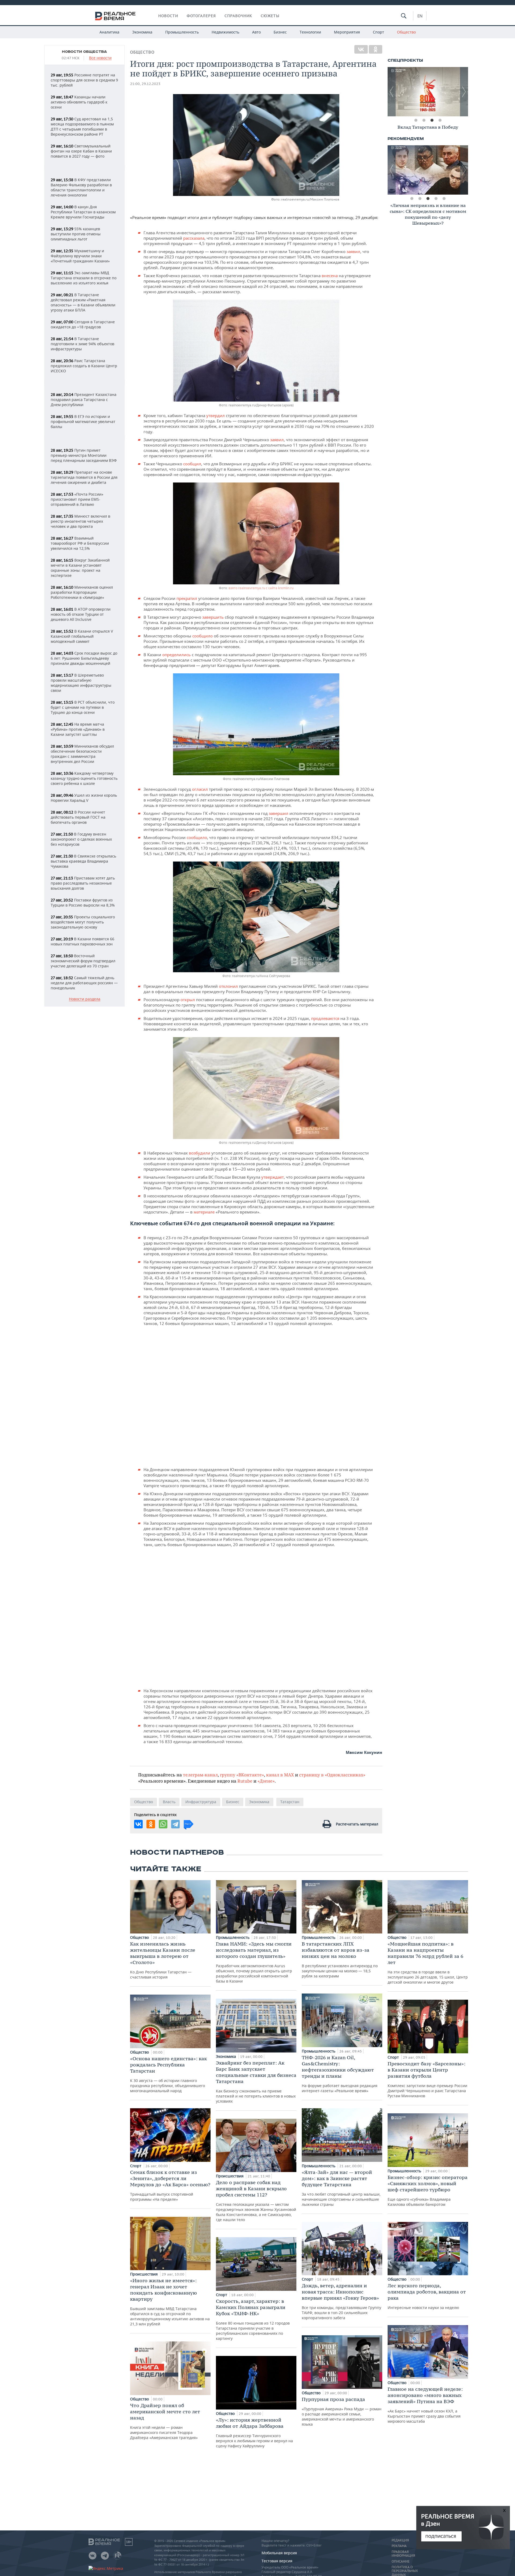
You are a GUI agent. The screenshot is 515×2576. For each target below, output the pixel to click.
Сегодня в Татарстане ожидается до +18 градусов (83, 324)
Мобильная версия (279, 2553)
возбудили (200, 1153)
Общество (406, 32)
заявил (353, 251)
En (420, 16)
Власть (169, 1802)
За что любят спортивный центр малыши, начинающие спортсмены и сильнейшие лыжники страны (341, 2188)
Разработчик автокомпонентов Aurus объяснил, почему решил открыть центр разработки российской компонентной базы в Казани (254, 1962)
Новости (168, 16)
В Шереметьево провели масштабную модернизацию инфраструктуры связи (81, 683)
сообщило (203, 636)
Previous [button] (392, 92)
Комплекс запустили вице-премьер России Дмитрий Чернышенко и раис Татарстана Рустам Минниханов (427, 2079)
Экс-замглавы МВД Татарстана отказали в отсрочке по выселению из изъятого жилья (84, 278)
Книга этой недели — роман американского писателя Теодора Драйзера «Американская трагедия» (165, 2421)
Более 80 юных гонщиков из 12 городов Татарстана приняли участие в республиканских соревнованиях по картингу (253, 2319)
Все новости (100, 58)
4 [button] (440, 120)
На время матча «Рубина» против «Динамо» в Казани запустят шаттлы (78, 729)
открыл (188, 1000)
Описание (401, 2562)
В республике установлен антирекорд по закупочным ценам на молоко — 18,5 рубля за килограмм (340, 1960)
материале (205, 1212)
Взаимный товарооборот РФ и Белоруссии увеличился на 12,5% (80, 543)
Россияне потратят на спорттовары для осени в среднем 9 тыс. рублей (84, 80)
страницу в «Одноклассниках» (332, 1775)
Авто (256, 32)
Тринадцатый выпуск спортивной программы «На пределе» (170, 2185)
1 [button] (416, 120)
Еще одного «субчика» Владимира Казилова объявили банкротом (428, 2191)
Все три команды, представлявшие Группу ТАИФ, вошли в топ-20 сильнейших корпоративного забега (341, 2301)
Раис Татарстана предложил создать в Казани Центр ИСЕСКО (84, 366)
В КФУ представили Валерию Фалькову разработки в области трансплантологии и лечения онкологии (81, 187)
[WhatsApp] (163, 1824)
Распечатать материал (357, 1824)
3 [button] (432, 120)
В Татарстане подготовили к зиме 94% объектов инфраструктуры (82, 344)
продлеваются (326, 1018)
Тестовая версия (277, 2561)
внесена (330, 276)
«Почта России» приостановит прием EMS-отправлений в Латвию (77, 499)
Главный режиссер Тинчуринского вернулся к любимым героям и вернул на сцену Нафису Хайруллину (254, 2433)
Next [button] (464, 92)
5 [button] (444, 199)
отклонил (229, 986)
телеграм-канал (200, 1775)
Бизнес (280, 32)
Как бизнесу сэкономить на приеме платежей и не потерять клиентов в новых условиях (256, 2082)
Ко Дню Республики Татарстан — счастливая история (163, 1960)
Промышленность (182, 32)
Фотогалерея (201, 16)
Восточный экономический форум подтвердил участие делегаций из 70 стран (83, 961)
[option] (429, 92)
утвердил (216, 415)
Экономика (142, 32)
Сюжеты (270, 16)
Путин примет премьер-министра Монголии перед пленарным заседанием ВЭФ (84, 455)
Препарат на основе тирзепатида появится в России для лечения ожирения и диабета (84, 477)
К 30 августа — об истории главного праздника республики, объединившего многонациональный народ (168, 2074)
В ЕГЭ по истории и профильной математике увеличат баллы (83, 422)
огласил (201, 789)
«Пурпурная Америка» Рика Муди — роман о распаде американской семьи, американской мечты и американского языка (342, 2411)
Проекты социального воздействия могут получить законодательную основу (83, 922)
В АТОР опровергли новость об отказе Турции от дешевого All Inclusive (81, 614)
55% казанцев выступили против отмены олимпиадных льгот (76, 234)
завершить (214, 617)
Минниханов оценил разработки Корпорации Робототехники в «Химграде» (82, 592)
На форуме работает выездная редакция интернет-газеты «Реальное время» (340, 2074)
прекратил (187, 598)
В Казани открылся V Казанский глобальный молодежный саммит (82, 636)
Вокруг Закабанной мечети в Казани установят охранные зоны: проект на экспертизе (80, 568)
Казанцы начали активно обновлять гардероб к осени (79, 102)
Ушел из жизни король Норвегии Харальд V (84, 798)
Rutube (245, 1781)
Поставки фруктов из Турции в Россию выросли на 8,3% (83, 903)
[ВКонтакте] (361, 49)
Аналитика (109, 32)
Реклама (399, 2546)
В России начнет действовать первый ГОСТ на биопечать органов (78, 817)
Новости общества (84, 52)
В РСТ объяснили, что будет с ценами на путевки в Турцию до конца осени (83, 707)
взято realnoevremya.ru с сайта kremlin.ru (261, 588)
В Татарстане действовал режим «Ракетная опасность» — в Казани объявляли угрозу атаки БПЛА (83, 302)
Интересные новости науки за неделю (427, 2296)
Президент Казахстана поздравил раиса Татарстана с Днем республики (84, 400)
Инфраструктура (201, 1802)
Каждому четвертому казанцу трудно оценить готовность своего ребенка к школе (84, 778)
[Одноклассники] (376, 49)
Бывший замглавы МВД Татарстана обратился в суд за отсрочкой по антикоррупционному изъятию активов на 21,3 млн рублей (170, 2302)
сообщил (192, 464)
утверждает (273, 1177)
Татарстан (290, 1802)
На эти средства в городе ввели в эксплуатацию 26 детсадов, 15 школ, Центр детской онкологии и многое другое (428, 1963)
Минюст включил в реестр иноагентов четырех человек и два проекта (80, 521)
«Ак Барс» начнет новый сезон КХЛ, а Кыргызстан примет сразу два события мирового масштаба (425, 2405)
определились (177, 655)
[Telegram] (175, 1824)
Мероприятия (347, 32)
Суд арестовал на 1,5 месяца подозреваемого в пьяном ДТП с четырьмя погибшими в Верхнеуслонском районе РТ (82, 127)
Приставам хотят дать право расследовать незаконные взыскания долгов (83, 883)
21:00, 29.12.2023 (145, 84)
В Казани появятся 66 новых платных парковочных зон (82, 941)
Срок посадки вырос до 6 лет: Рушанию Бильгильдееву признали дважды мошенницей (84, 658)
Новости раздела (85, 999)
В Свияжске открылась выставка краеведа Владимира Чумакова (83, 861)
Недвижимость (225, 32)
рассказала (194, 238)
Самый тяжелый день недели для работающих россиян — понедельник (84, 983)
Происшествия (144, 2274)
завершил (279, 813)
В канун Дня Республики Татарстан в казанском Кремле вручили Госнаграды (83, 212)
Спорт (378, 32)
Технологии (310, 32)
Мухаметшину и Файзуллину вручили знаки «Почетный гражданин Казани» (80, 256)
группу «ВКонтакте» (242, 1775)
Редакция (400, 2540)
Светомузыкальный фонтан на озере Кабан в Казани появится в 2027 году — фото (81, 151)
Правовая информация (403, 2554)
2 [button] (424, 120)
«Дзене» (266, 1781)
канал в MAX (280, 1775)
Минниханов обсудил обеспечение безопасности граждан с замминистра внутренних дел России (82, 754)
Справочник (238, 16)
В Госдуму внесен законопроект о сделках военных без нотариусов (81, 839)
